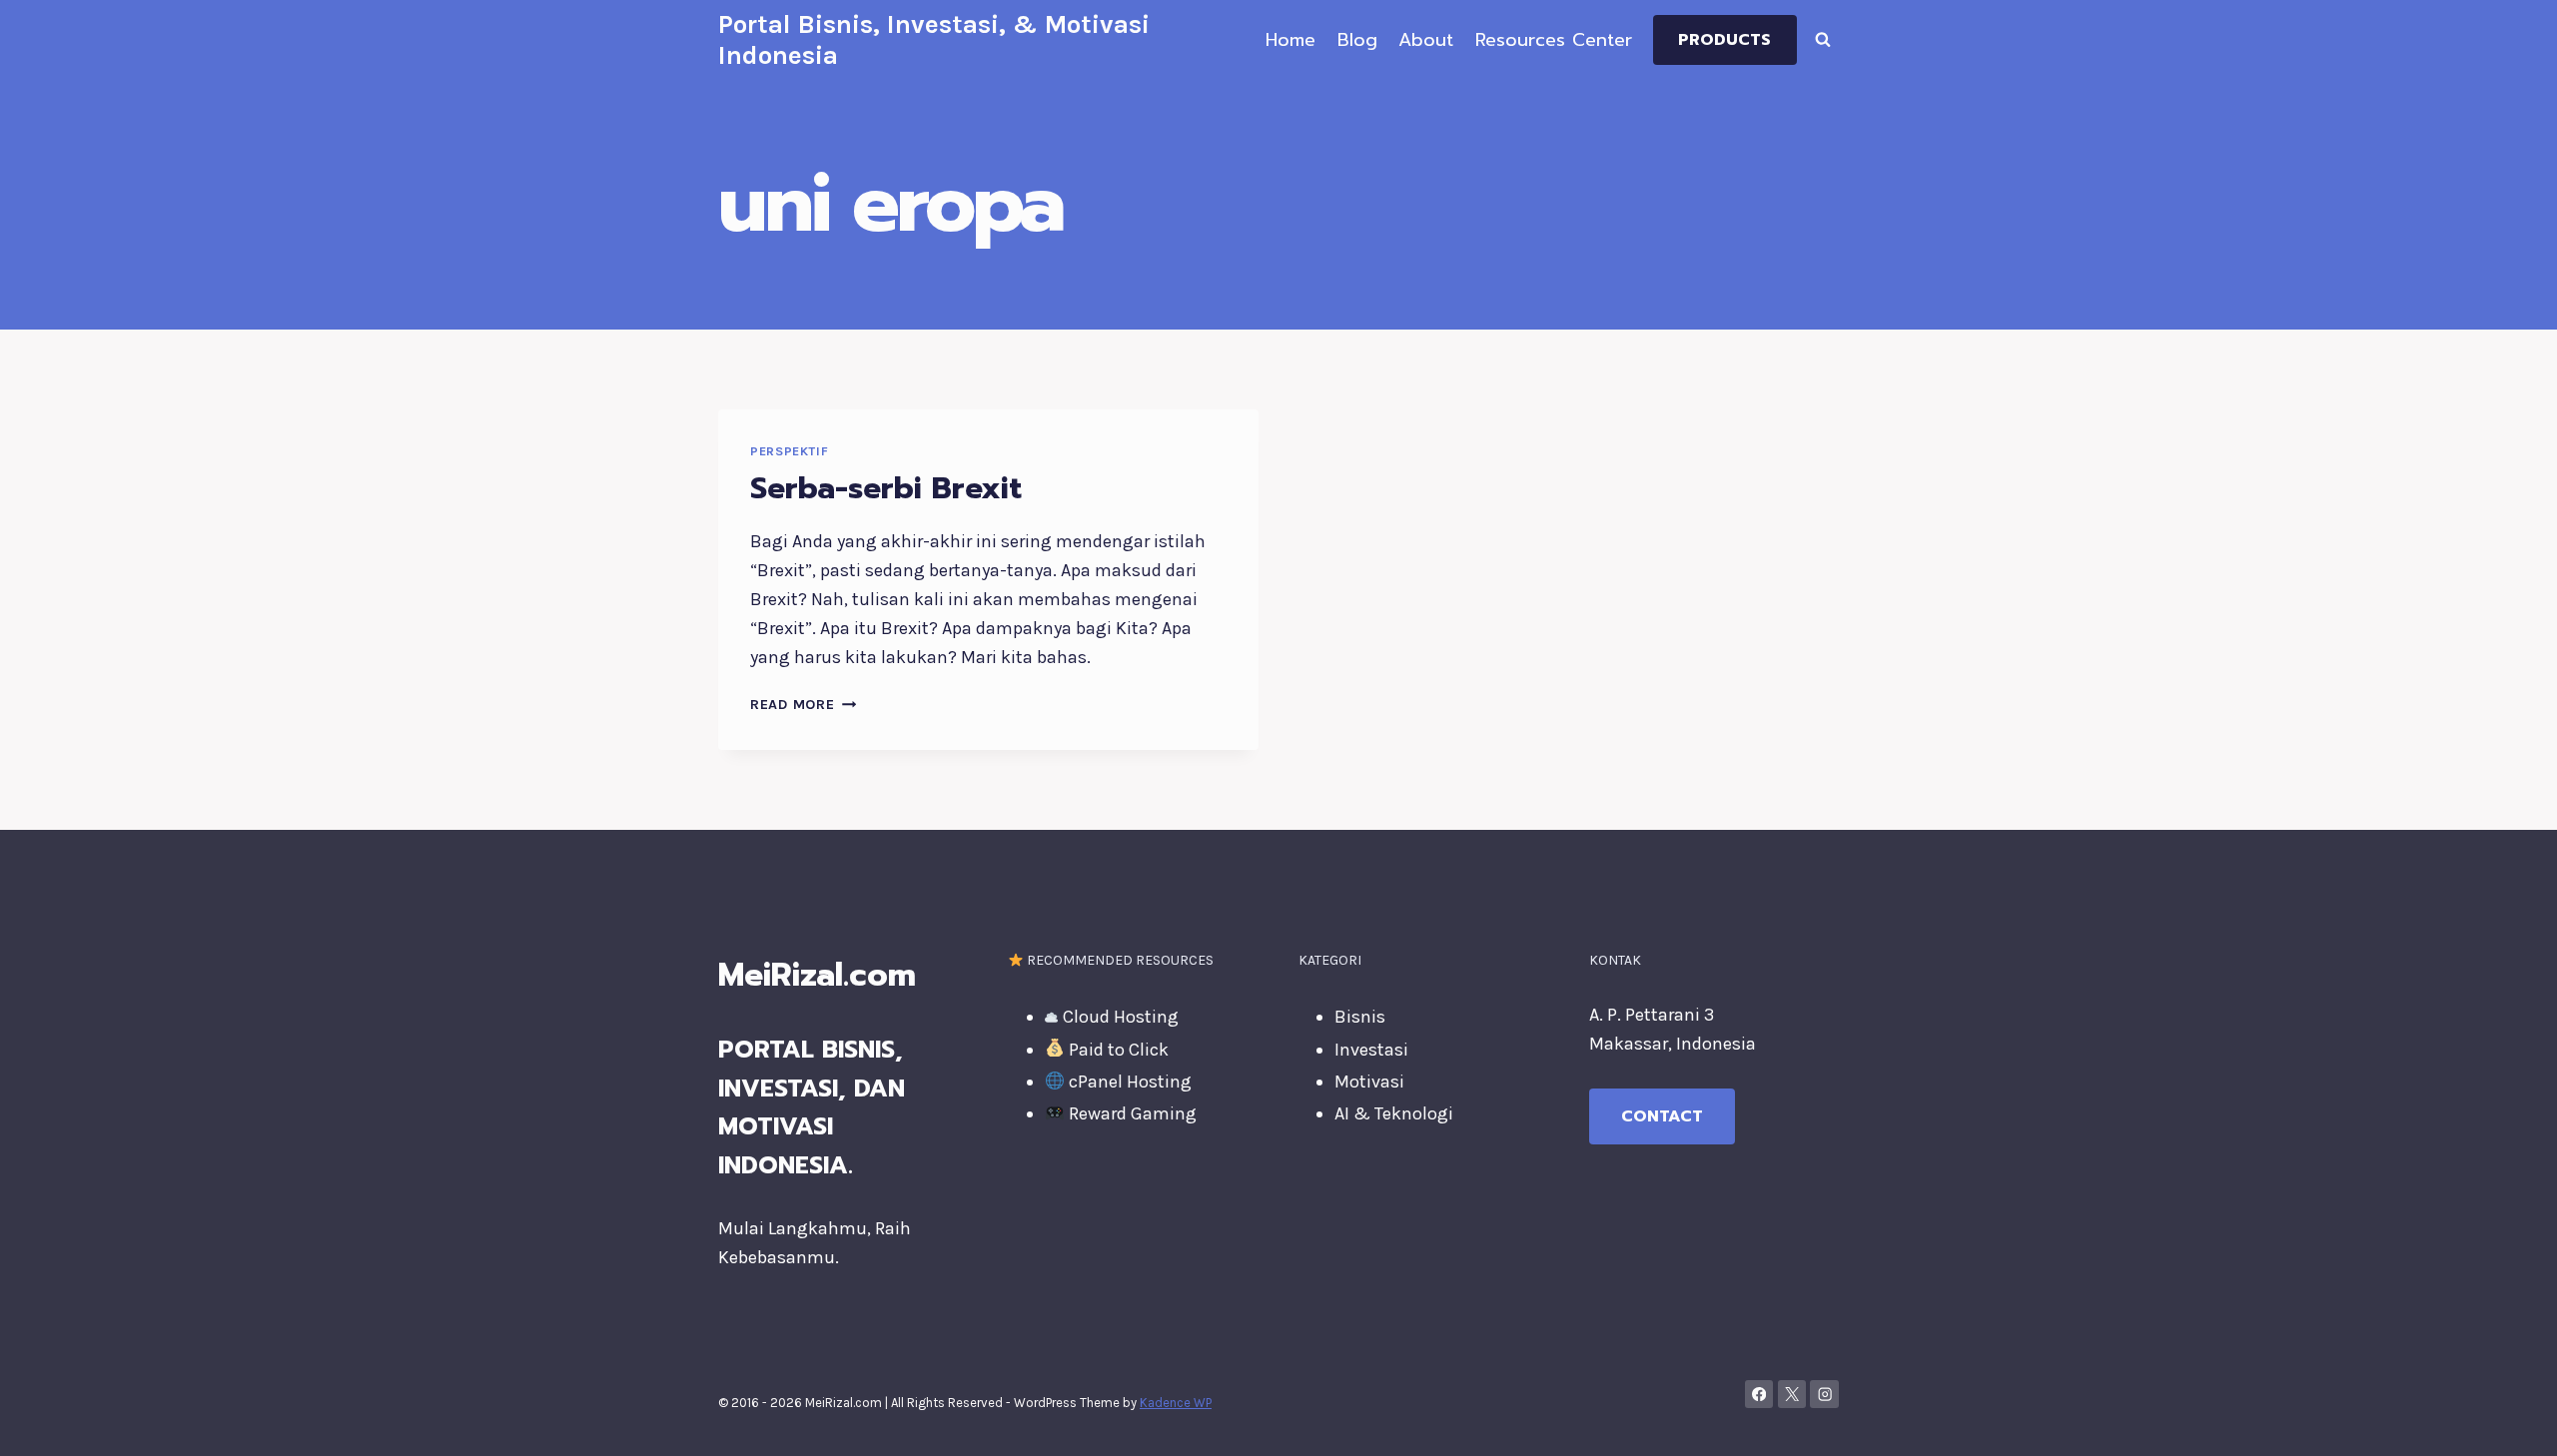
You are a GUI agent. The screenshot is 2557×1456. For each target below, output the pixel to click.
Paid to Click (1117, 1050)
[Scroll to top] (2511, 1420)
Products (1724, 40)
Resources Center (1554, 40)
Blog (1357, 40)
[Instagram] (1824, 1395)
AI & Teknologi (1394, 1113)
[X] (1792, 1395)
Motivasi (1369, 1082)
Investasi (1371, 1050)
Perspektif (789, 451)
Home (1290, 40)
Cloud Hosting (1119, 1017)
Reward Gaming (1131, 1113)
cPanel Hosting (1128, 1082)
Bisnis (1360, 1017)
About (1426, 40)
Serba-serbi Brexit (886, 488)
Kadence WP (1176, 1403)
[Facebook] (1759, 1395)
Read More (803, 705)
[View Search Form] (1823, 40)
